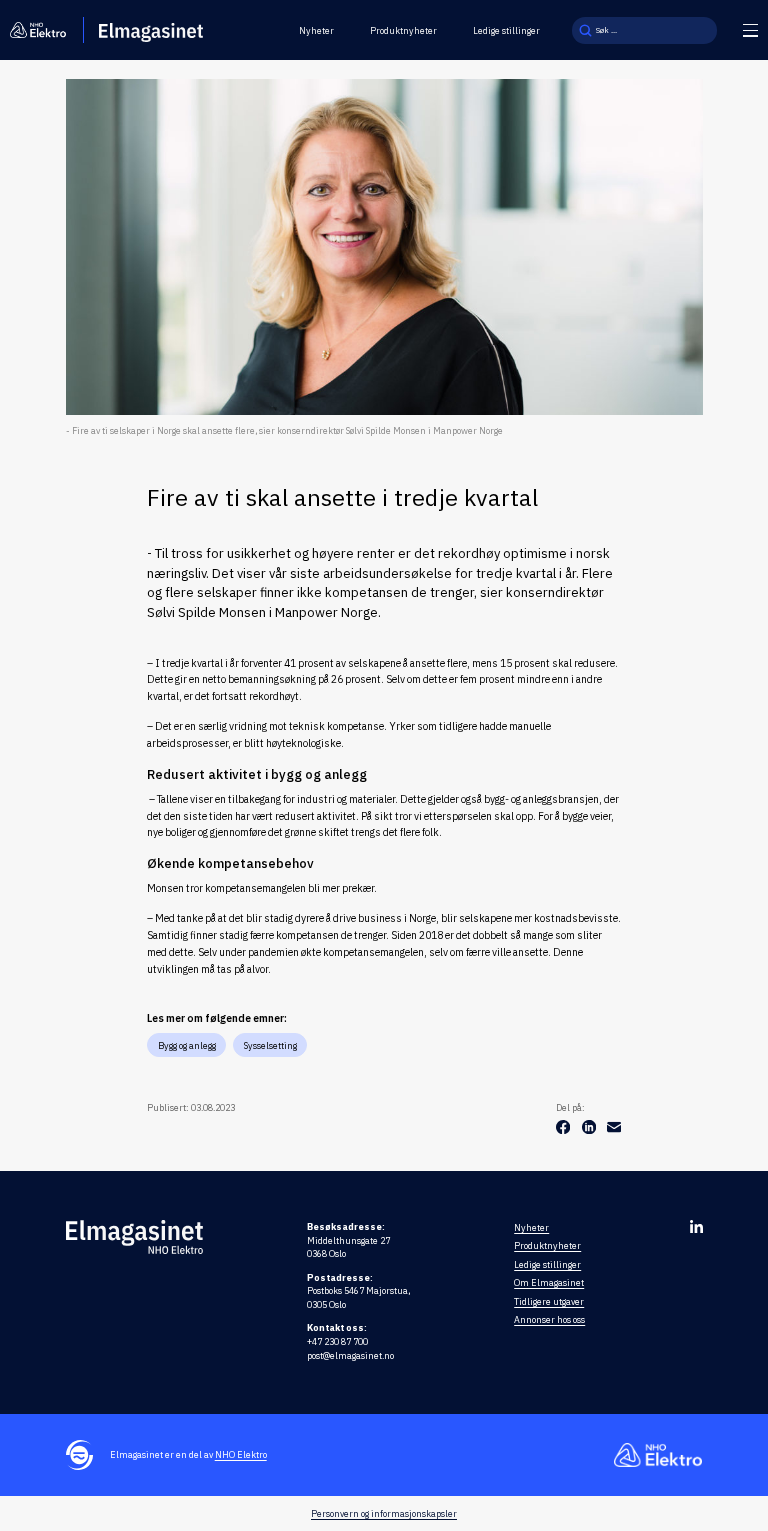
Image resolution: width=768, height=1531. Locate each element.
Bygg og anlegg (187, 1045)
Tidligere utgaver (549, 1301)
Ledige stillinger (506, 30)
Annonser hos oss (549, 1319)
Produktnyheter (403, 30)
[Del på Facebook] (564, 1130)
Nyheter (316, 30)
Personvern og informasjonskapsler (384, 1513)
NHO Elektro (241, 1454)
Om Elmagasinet (549, 1282)
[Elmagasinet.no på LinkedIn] (696, 1226)
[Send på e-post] (614, 1130)
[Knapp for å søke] (585, 30)
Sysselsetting (270, 1045)
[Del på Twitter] (590, 1130)
